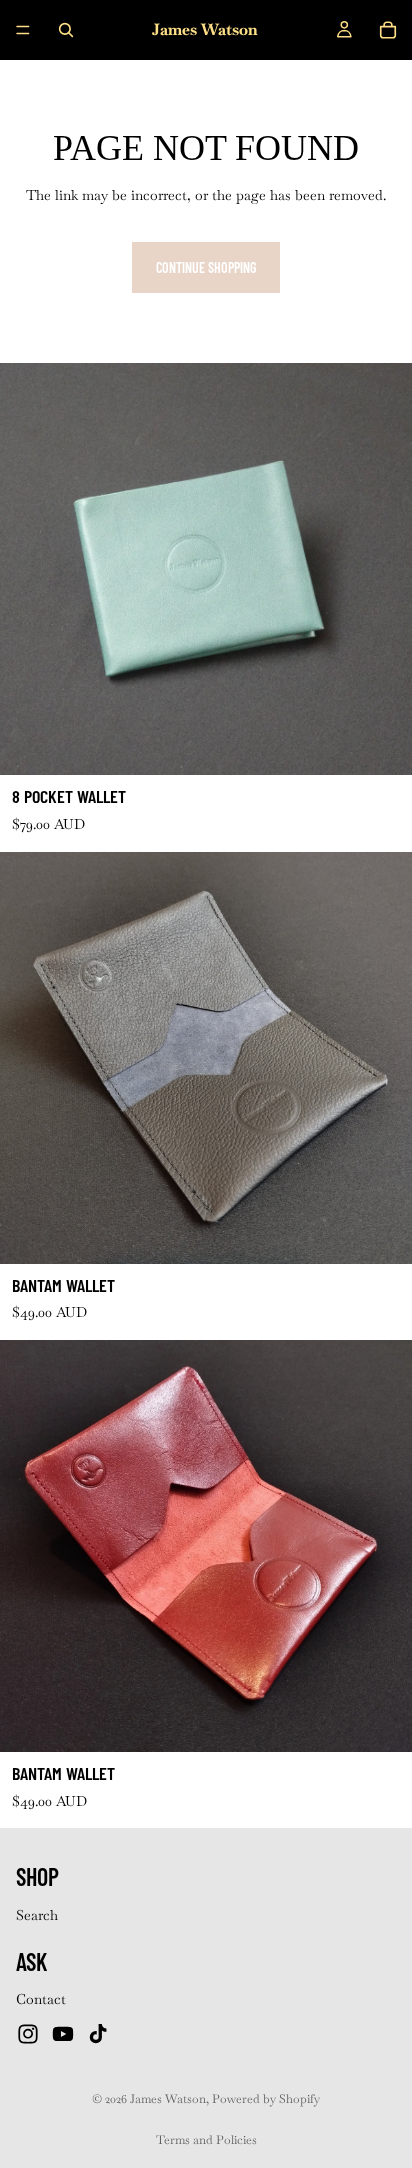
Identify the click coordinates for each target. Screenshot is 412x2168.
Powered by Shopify (266, 2099)
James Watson (168, 2099)
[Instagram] (28, 2034)
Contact (41, 2000)
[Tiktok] (98, 2034)
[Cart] (388, 30)
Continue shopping (206, 267)
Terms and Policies (206, 2140)
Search (37, 1915)
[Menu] (23, 30)
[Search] (66, 30)
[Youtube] (63, 2034)
